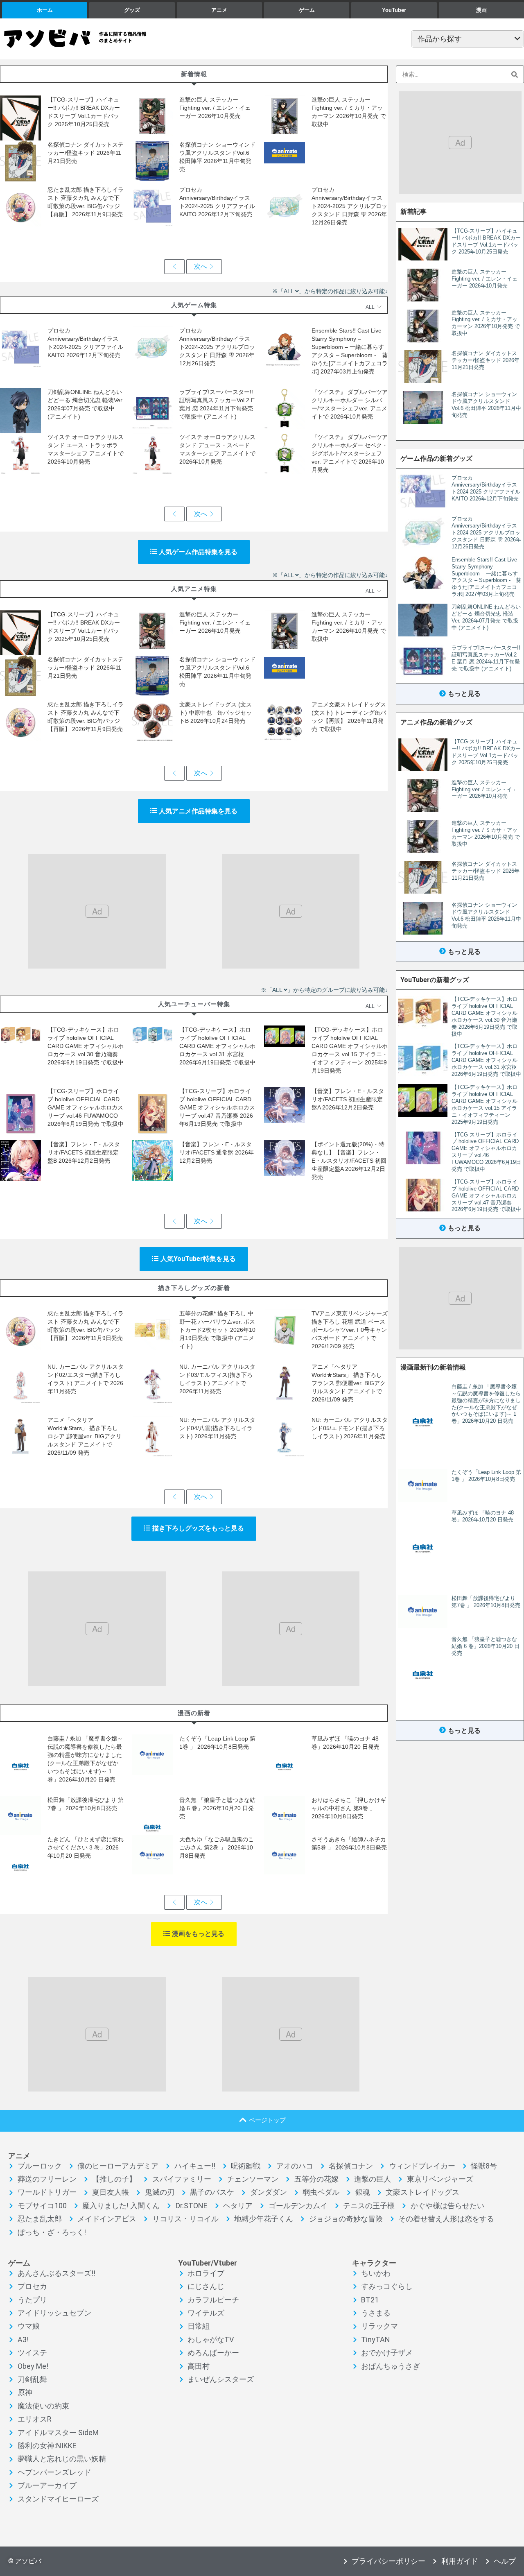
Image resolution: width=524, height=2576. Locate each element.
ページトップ (267, 2120)
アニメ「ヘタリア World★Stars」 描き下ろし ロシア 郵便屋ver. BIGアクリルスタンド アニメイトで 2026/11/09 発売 (85, 1436)
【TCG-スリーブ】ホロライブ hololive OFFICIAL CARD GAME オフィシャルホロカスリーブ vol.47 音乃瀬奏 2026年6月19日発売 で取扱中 (217, 1107)
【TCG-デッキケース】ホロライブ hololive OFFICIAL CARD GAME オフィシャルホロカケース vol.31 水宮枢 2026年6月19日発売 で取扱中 (217, 1046)
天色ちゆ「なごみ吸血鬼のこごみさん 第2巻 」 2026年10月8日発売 (217, 1847)
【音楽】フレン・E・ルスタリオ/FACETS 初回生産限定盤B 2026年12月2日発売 (84, 1152)
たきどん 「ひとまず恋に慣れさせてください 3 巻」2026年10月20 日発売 (86, 1847)
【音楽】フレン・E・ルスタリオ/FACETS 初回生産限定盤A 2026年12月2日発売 (348, 1099)
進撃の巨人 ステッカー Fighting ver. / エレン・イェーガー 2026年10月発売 (215, 108)
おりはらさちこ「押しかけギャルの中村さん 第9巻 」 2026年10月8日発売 (349, 1808)
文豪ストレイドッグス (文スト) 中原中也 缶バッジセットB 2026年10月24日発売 (216, 713)
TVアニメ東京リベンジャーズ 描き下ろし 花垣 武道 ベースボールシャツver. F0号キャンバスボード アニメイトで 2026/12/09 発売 (350, 1330)
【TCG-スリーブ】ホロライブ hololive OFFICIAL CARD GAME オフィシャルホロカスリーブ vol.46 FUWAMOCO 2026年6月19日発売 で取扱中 (86, 1107)
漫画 (481, 10)
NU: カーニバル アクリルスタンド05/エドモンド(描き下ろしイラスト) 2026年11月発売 (350, 1428)
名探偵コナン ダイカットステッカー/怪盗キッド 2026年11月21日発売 (86, 153)
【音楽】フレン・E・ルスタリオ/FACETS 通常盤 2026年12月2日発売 (217, 1152)
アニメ (219, 10)
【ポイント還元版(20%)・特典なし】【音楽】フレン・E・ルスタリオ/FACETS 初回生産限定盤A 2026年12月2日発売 (349, 1161)
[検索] (515, 74)
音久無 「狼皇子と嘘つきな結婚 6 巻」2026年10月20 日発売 (217, 1808)
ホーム (45, 10)
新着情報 (194, 74)
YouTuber (394, 10)
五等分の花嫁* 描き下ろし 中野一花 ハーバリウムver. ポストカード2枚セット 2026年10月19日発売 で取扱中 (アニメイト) (217, 1330)
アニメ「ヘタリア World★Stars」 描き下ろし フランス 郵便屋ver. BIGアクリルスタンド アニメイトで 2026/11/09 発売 (349, 1383)
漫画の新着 (194, 1713)
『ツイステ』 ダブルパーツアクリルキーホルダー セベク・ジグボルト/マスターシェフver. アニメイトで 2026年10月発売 (350, 453)
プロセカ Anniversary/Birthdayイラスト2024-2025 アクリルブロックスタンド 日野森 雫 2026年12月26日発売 (349, 206)
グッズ (132, 10)
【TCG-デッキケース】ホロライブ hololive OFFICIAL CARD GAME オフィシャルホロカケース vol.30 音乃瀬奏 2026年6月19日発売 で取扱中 (86, 1046)
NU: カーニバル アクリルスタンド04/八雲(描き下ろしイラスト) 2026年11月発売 (217, 1428)
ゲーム (307, 10)
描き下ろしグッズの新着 (194, 1288)
